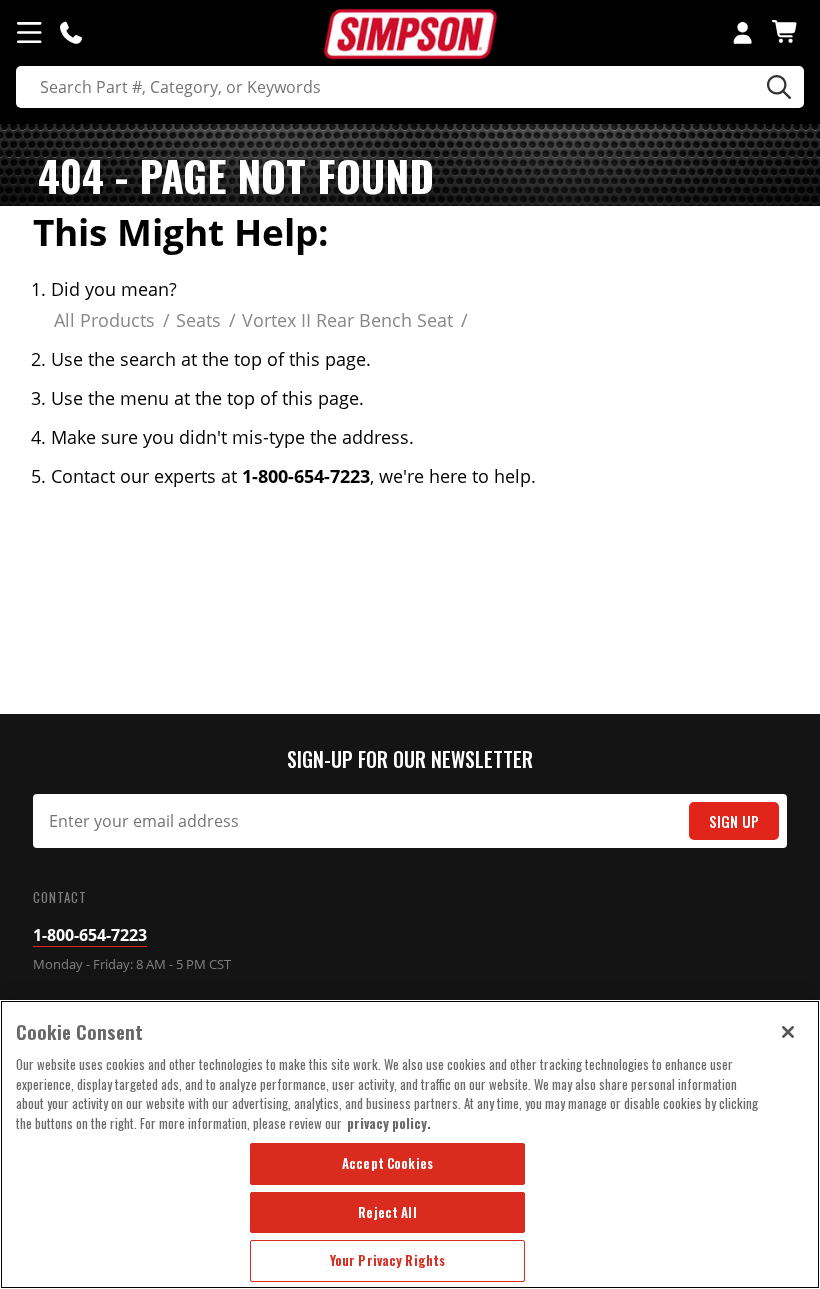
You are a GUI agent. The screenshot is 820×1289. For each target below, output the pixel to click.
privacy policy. (389, 1123)
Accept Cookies (387, 1163)
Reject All (387, 1212)
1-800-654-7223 (90, 935)
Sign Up (734, 821)
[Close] (788, 1032)
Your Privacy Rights (387, 1260)
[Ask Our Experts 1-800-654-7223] (71, 32)
